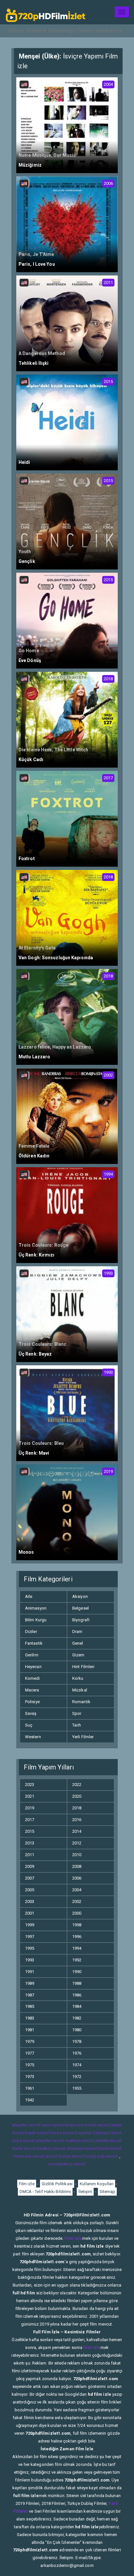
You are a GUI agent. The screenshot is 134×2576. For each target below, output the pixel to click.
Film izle (27, 2184)
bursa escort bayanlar (71, 2133)
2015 (30, 1831)
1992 (77, 1960)
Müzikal (80, 1690)
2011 (30, 1855)
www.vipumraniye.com (63, 2125)
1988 (77, 1983)
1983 (30, 2018)
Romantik (81, 1702)
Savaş (31, 1713)
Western (33, 1737)
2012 (77, 1843)
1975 (30, 2065)
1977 (30, 2053)
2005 (30, 1890)
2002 (77, 1901)
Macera (32, 1690)
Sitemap (107, 2192)
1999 (30, 1925)
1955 (77, 2088)
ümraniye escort (82, 2148)
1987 (30, 1995)
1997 (30, 1937)
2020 (77, 1796)
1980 (77, 2030)
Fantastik (34, 1643)
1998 (77, 1925)
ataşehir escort (26, 2125)
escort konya (58, 2156)
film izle (92, 2347)
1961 (30, 2088)
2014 (77, 1831)
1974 (77, 2065)
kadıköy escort (51, 2148)
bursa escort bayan (104, 2125)
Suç (29, 1725)
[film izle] (46, 12)
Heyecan (33, 1667)
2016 (77, 1820)
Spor (77, 1713)
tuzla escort (24, 2141)
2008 (77, 1866)
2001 (30, 1913)
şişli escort (108, 2156)
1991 (30, 1972)
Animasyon (36, 1608)
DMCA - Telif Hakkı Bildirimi (45, 2192)
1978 (77, 2041)
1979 (30, 2041)
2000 (77, 1913)
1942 (30, 2100)
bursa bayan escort (31, 2133)
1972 (77, 2077)
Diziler (31, 1632)
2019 (30, 1808)
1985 (30, 2006)
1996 (77, 1937)
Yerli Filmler (83, 1737)
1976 (77, 2053)
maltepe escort (80, 2141)
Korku (78, 1678)
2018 (77, 1808)
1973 (30, 2077)
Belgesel (80, 1608)
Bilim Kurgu (36, 1620)
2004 (77, 1890)
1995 (30, 1948)
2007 (30, 1878)
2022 (77, 1785)
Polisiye (32, 1702)
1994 (77, 1948)
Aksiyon (80, 1596)
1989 (30, 1983)
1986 (77, 1995)
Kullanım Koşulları (97, 2184)
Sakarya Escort (107, 2133)
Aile (29, 1596)
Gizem (78, 1655)
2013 (30, 1843)
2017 (30, 1820)
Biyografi (81, 1620)
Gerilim (32, 1655)
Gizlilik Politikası (57, 2184)
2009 (30, 1866)
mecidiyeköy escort (67, 2164)
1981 (30, 2030)
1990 (77, 1972)
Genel (78, 1643)
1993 (30, 1960)
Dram (77, 1632)
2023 (30, 1785)
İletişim (85, 2192)
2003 (30, 1901)
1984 (77, 2006)
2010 (77, 1855)
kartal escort (24, 2148)
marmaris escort (29, 2156)
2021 (30, 1796)
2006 (77, 1878)
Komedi (33, 1678)
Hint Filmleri (83, 1667)
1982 (77, 2018)
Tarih (77, 1725)
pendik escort (108, 2141)
